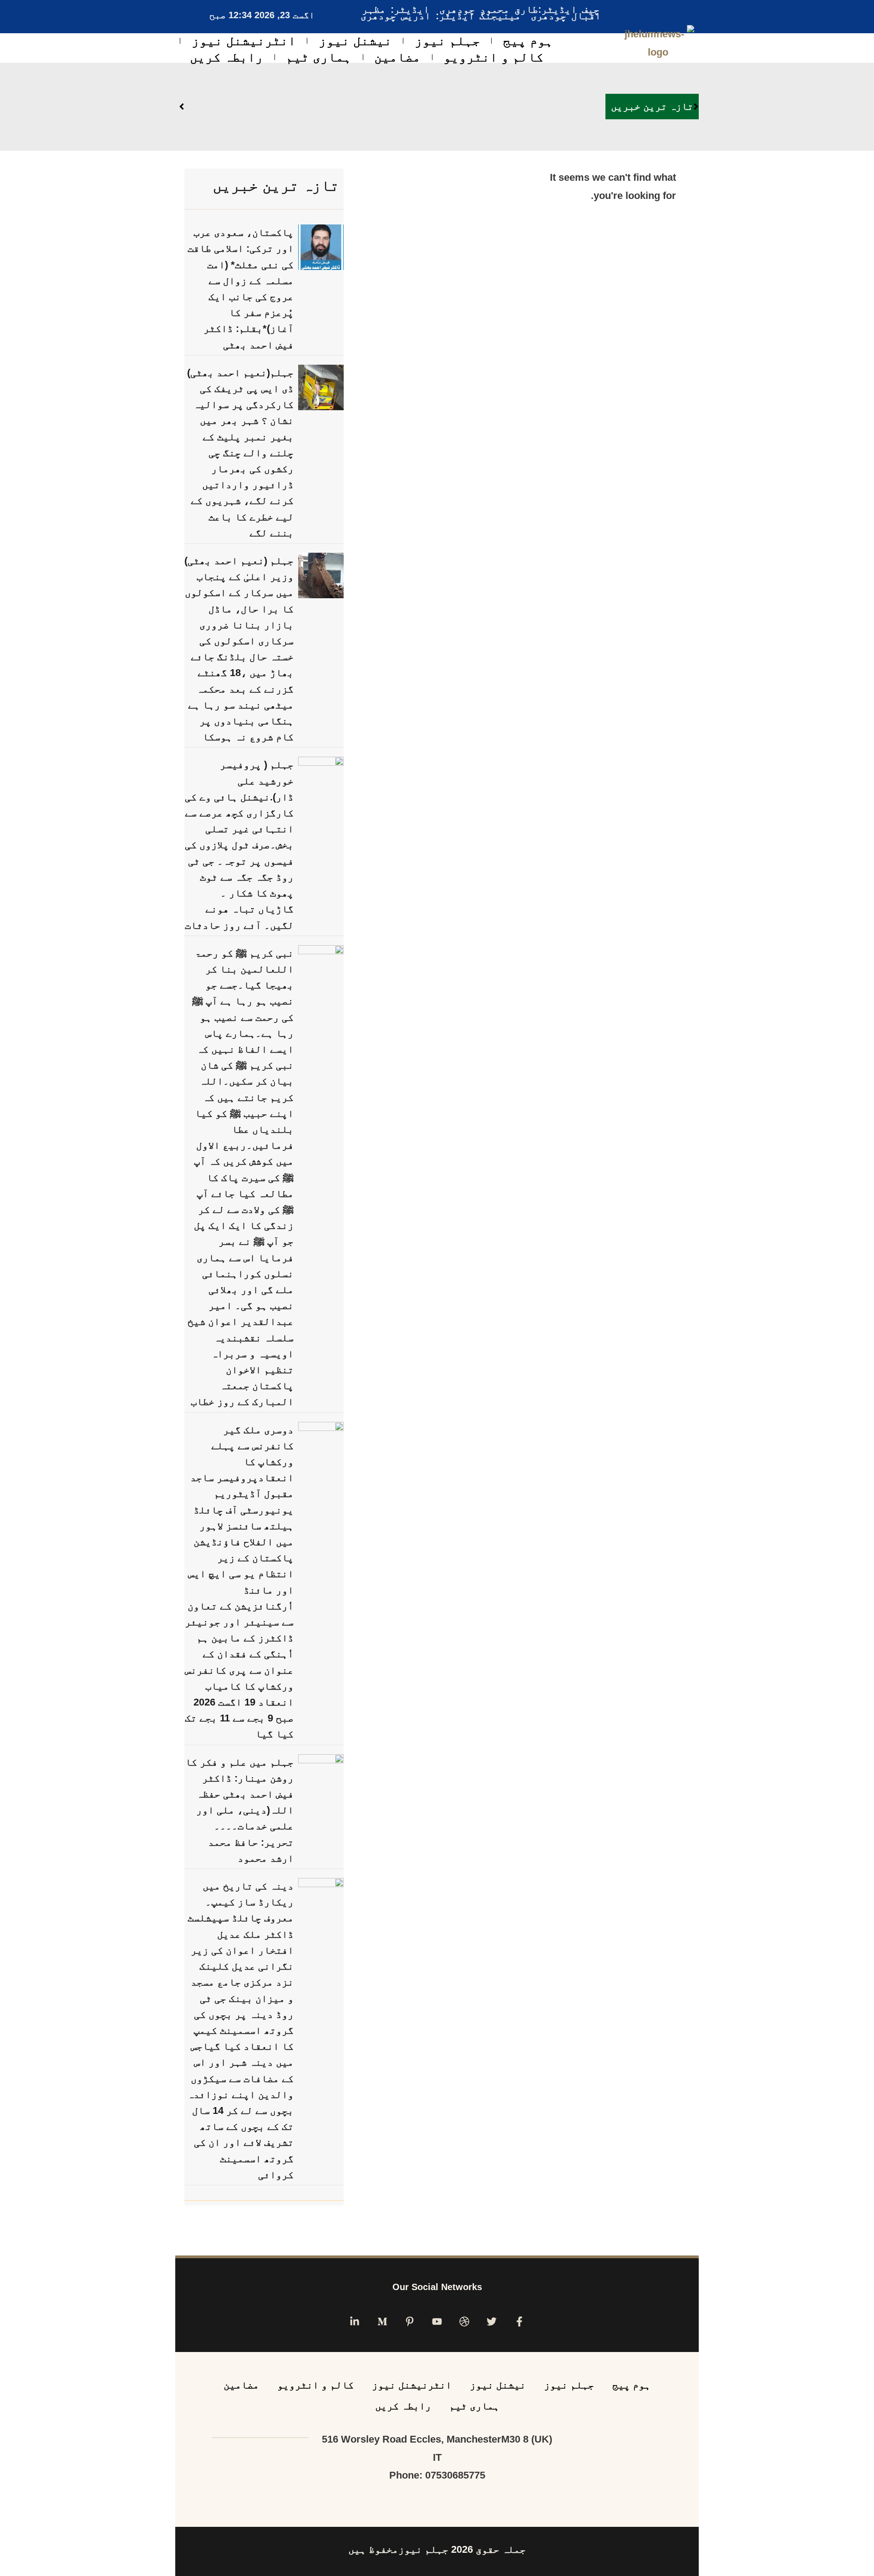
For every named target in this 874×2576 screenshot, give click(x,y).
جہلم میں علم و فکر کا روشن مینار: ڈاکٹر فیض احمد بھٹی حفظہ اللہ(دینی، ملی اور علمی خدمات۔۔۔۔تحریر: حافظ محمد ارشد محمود (239, 1810)
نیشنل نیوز (355, 41)
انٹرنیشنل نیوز (244, 41)
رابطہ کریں (226, 57)
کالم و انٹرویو (493, 57)
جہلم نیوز (447, 41)
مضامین (397, 57)
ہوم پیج (528, 41)
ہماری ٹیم (319, 57)
